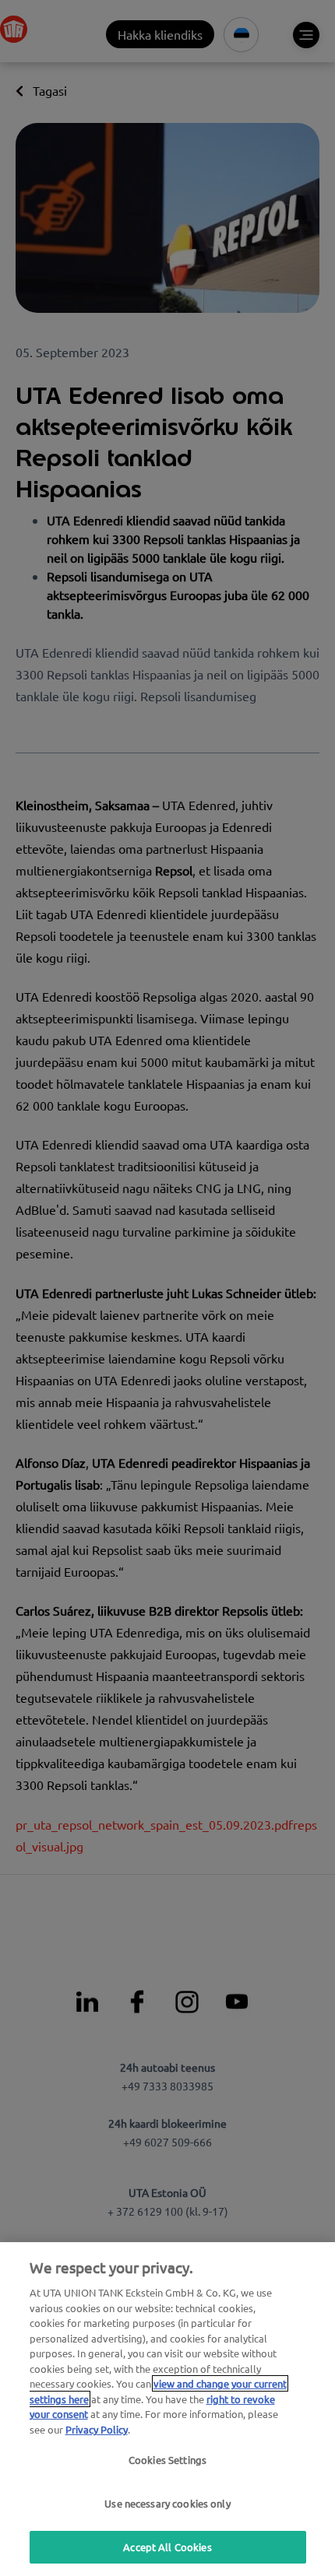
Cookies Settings (167, 2460)
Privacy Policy (97, 2429)
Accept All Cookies (167, 2547)
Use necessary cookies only (167, 2503)
